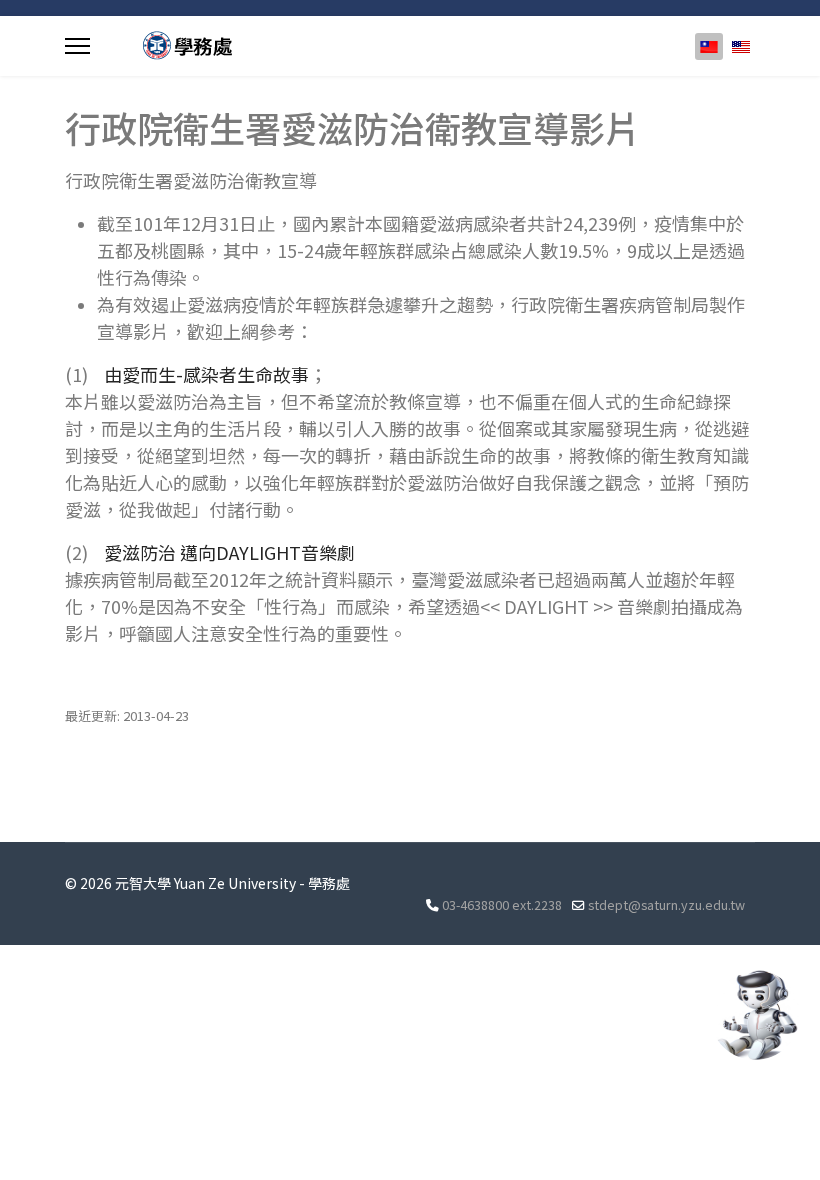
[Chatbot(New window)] (755, 1015)
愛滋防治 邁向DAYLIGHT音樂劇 (229, 552)
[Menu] (77, 46)
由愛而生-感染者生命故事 (206, 374)
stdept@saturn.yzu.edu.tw (666, 904)
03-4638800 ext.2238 (502, 904)
